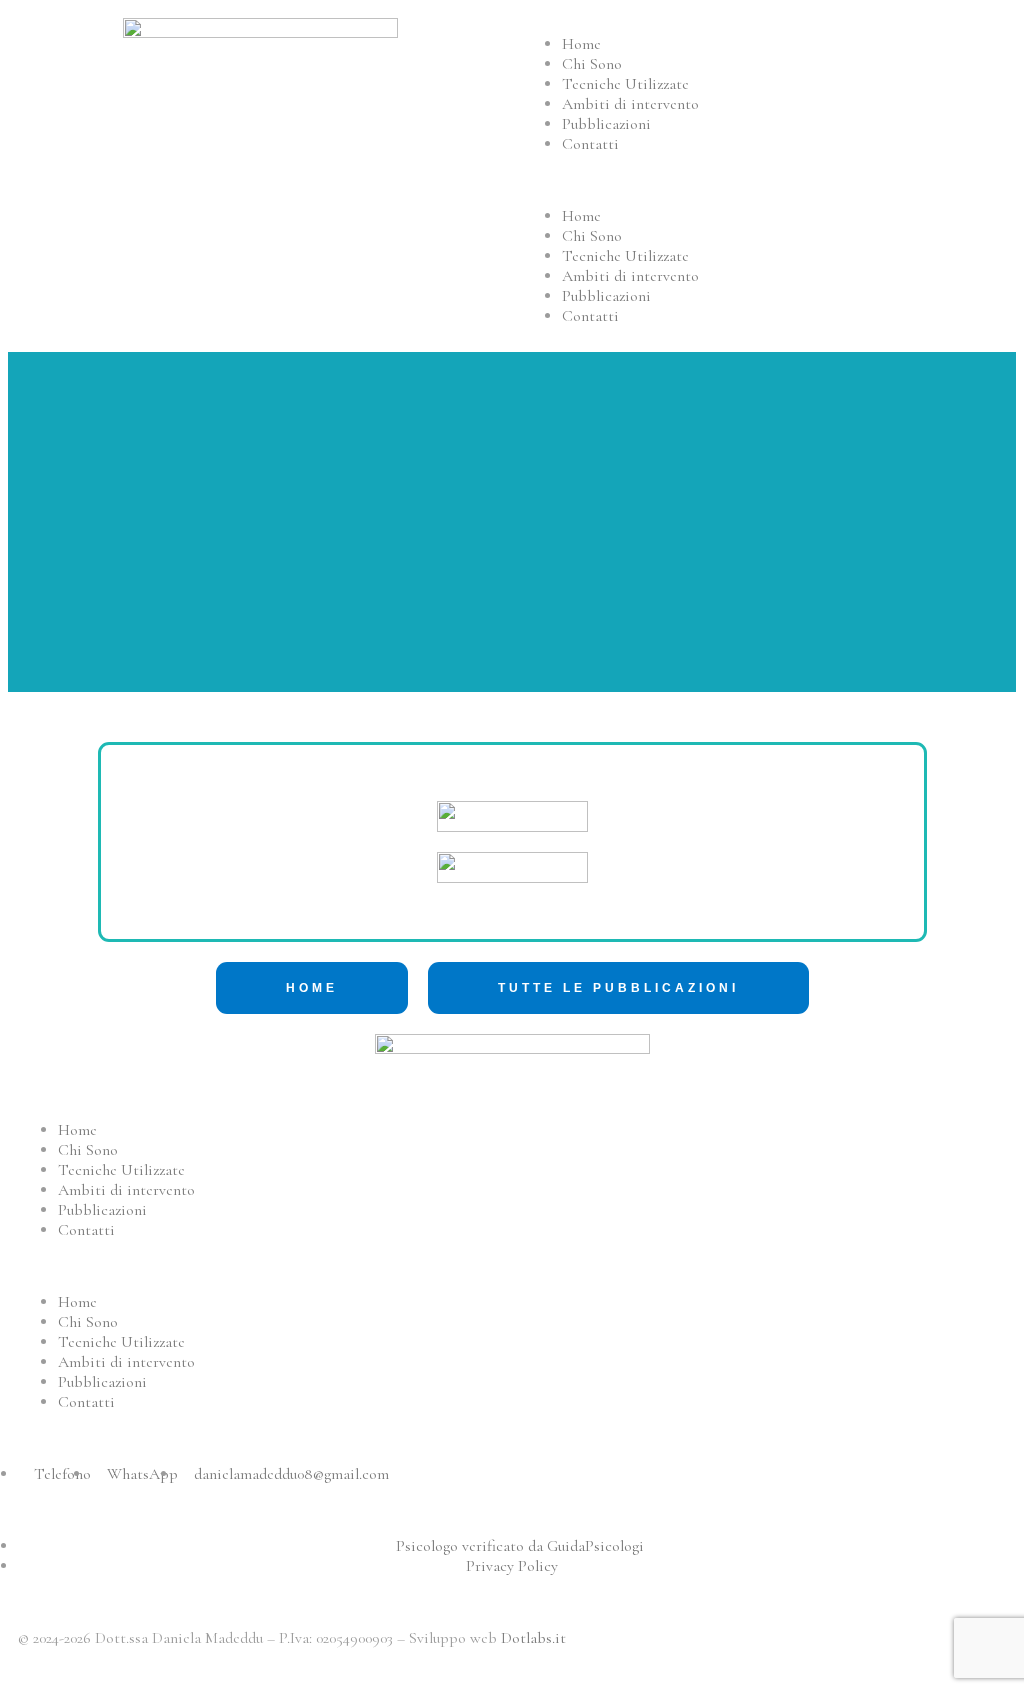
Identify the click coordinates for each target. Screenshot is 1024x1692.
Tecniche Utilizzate (625, 84)
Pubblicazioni (606, 124)
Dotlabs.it (533, 1638)
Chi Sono (592, 64)
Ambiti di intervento (630, 104)
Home (581, 44)
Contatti (590, 144)
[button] (764, 180)
